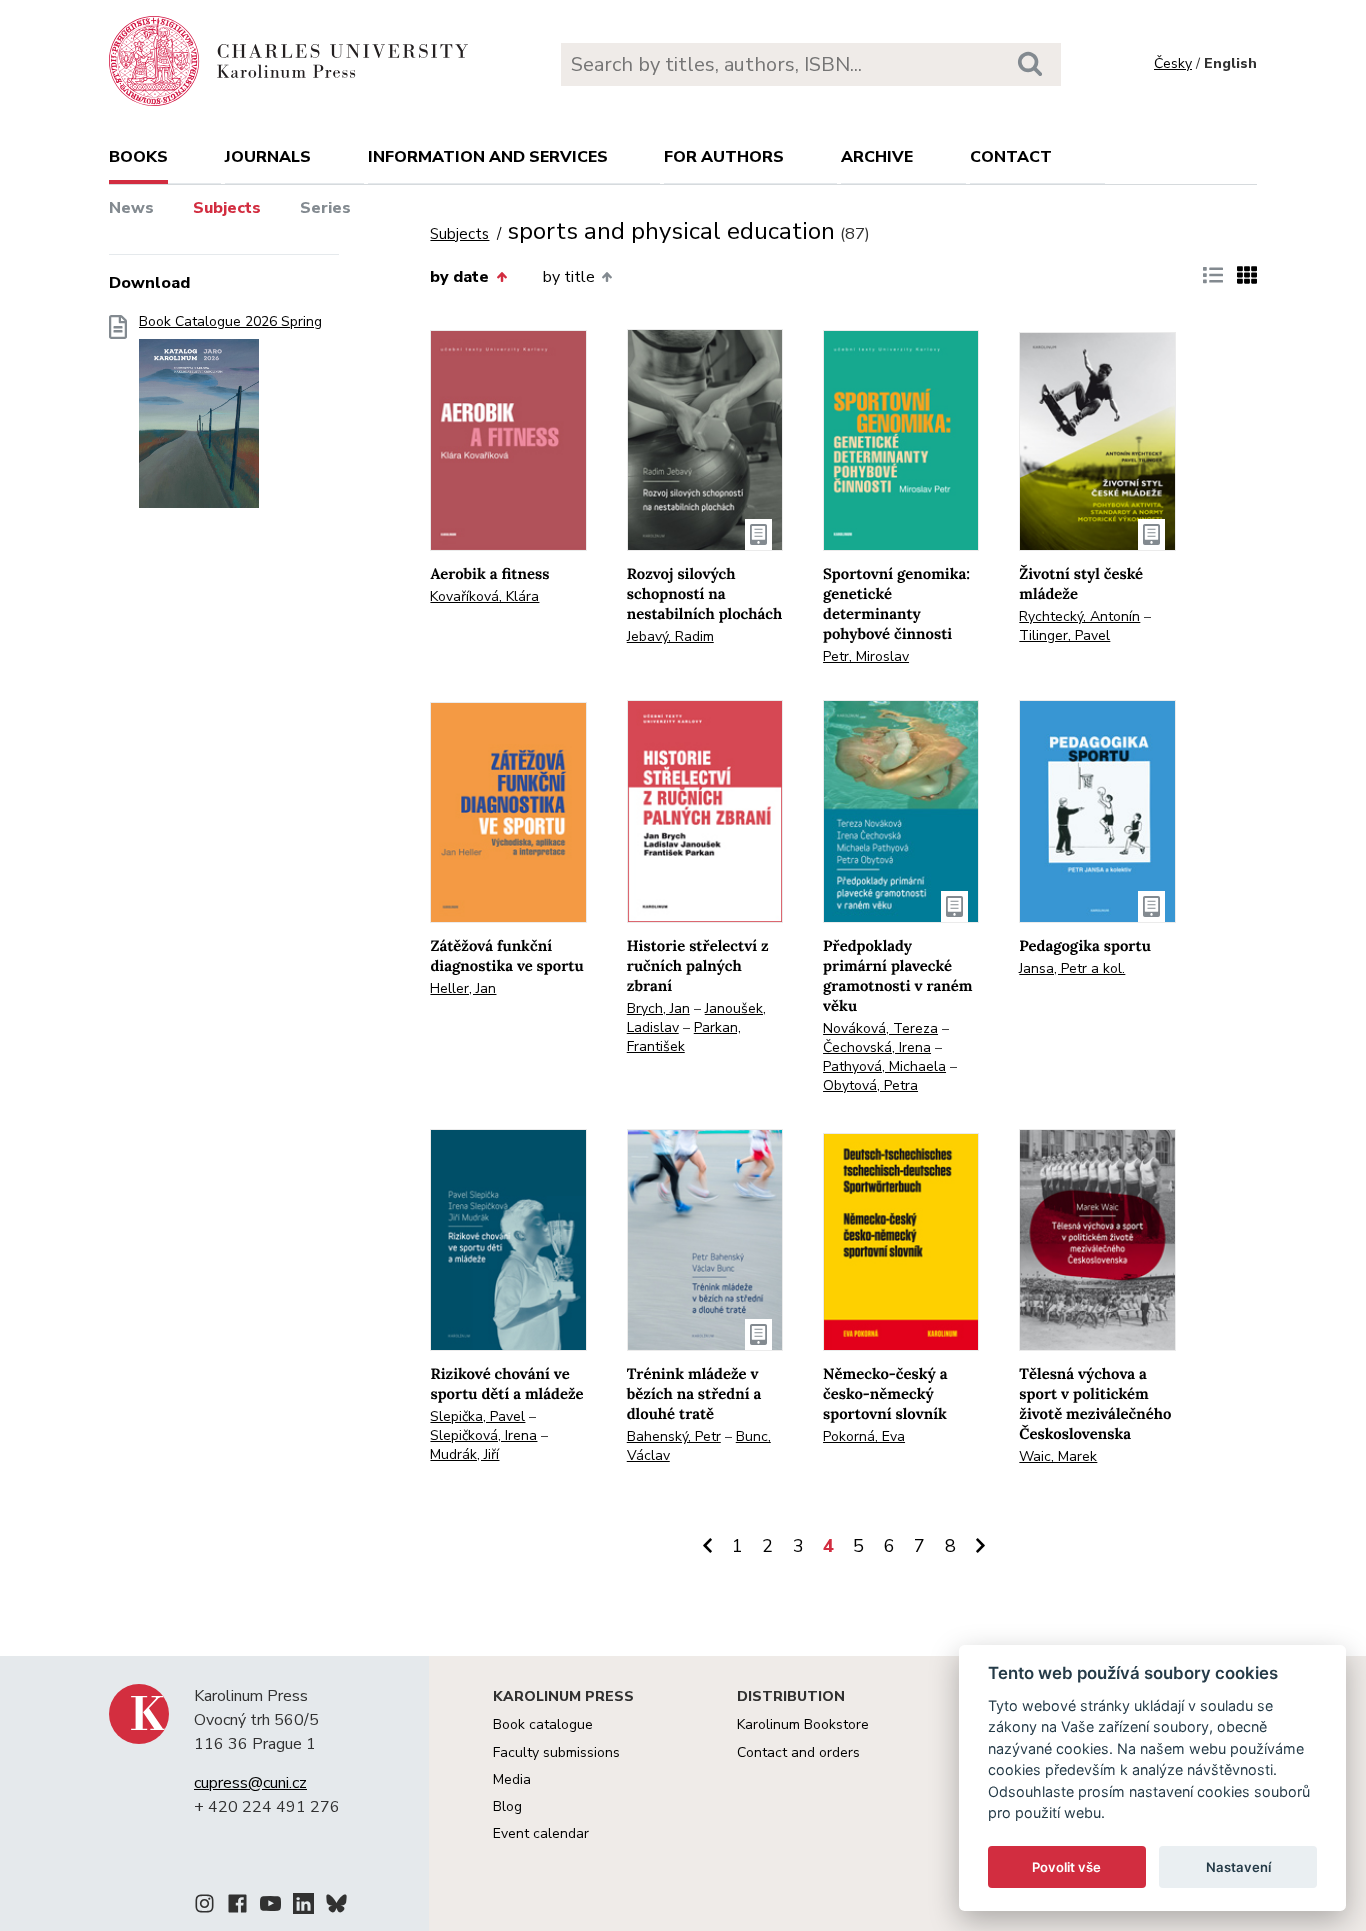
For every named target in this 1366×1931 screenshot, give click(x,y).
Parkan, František (684, 1037)
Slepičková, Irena (483, 1435)
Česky (1173, 63)
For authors (724, 157)
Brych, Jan (658, 1008)
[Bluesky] (336, 1907)
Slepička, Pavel (477, 1416)
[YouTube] (270, 1907)
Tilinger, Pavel (1064, 635)
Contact (1011, 157)
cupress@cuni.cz (250, 1783)
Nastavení (1238, 1867)
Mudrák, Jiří (464, 1454)
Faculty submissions (556, 1752)
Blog (507, 1806)
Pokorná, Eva (864, 1436)
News (131, 208)
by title (569, 277)
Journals (268, 157)
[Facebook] (237, 1907)
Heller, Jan (463, 988)
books (138, 157)
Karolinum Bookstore (803, 1724)
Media (512, 1779)
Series (325, 208)
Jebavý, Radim (670, 636)
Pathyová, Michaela (884, 1066)
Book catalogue (543, 1724)
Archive (877, 157)
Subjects (227, 208)
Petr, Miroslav (866, 656)
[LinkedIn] (303, 1907)
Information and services (488, 157)
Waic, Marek (1058, 1456)
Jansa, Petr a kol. (1072, 968)
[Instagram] (204, 1907)
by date (459, 277)
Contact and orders (798, 1752)
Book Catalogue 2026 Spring (230, 322)
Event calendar (541, 1833)
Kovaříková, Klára (484, 596)
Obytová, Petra (870, 1085)
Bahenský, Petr (674, 1436)
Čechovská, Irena (877, 1047)
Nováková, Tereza (880, 1028)
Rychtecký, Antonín (1079, 616)
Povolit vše (1066, 1867)
